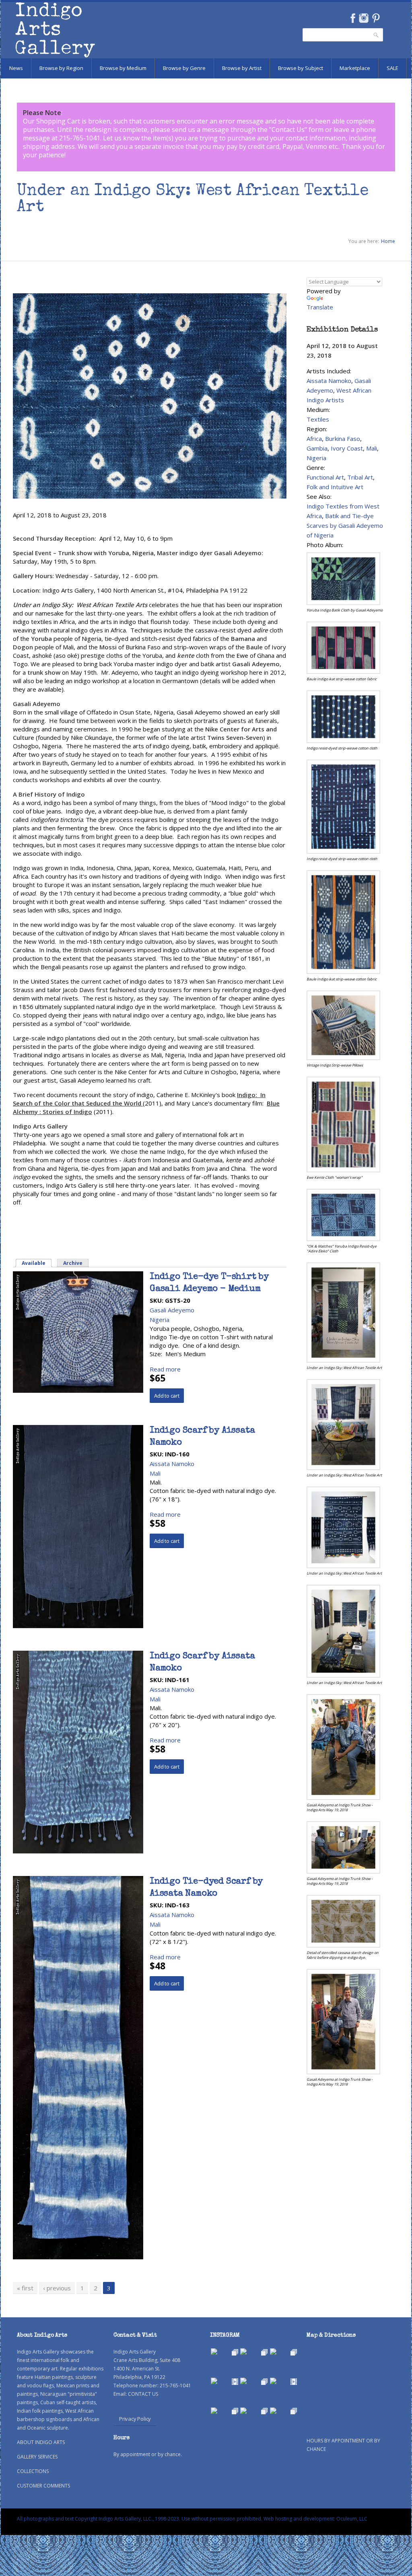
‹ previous (57, 2288)
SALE (392, 68)
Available (37, 1263)
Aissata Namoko (172, 1464)
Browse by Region (61, 68)
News (16, 68)
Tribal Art (360, 477)
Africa (314, 439)
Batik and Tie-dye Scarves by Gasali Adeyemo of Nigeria (345, 525)
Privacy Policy (135, 2419)
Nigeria (160, 1320)
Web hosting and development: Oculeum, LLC (315, 2519)
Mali (155, 1473)
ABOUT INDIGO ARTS (41, 2442)
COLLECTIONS (33, 2471)
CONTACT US (143, 2394)
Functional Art (325, 477)
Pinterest (376, 18)
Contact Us (288, 130)
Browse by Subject (301, 68)
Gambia (317, 448)
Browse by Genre (184, 68)
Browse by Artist (242, 68)
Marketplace (355, 68)
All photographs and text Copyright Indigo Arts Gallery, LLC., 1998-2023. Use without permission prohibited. (140, 2519)
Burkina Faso (343, 439)
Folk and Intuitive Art (335, 487)
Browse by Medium (123, 68)
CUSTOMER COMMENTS (43, 2486)
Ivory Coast (347, 448)
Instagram (364, 18)
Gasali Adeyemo (172, 1310)
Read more (165, 1369)
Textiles (318, 419)
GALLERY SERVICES (37, 2457)
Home (388, 241)
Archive (73, 1263)
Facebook (353, 18)
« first (25, 2288)
